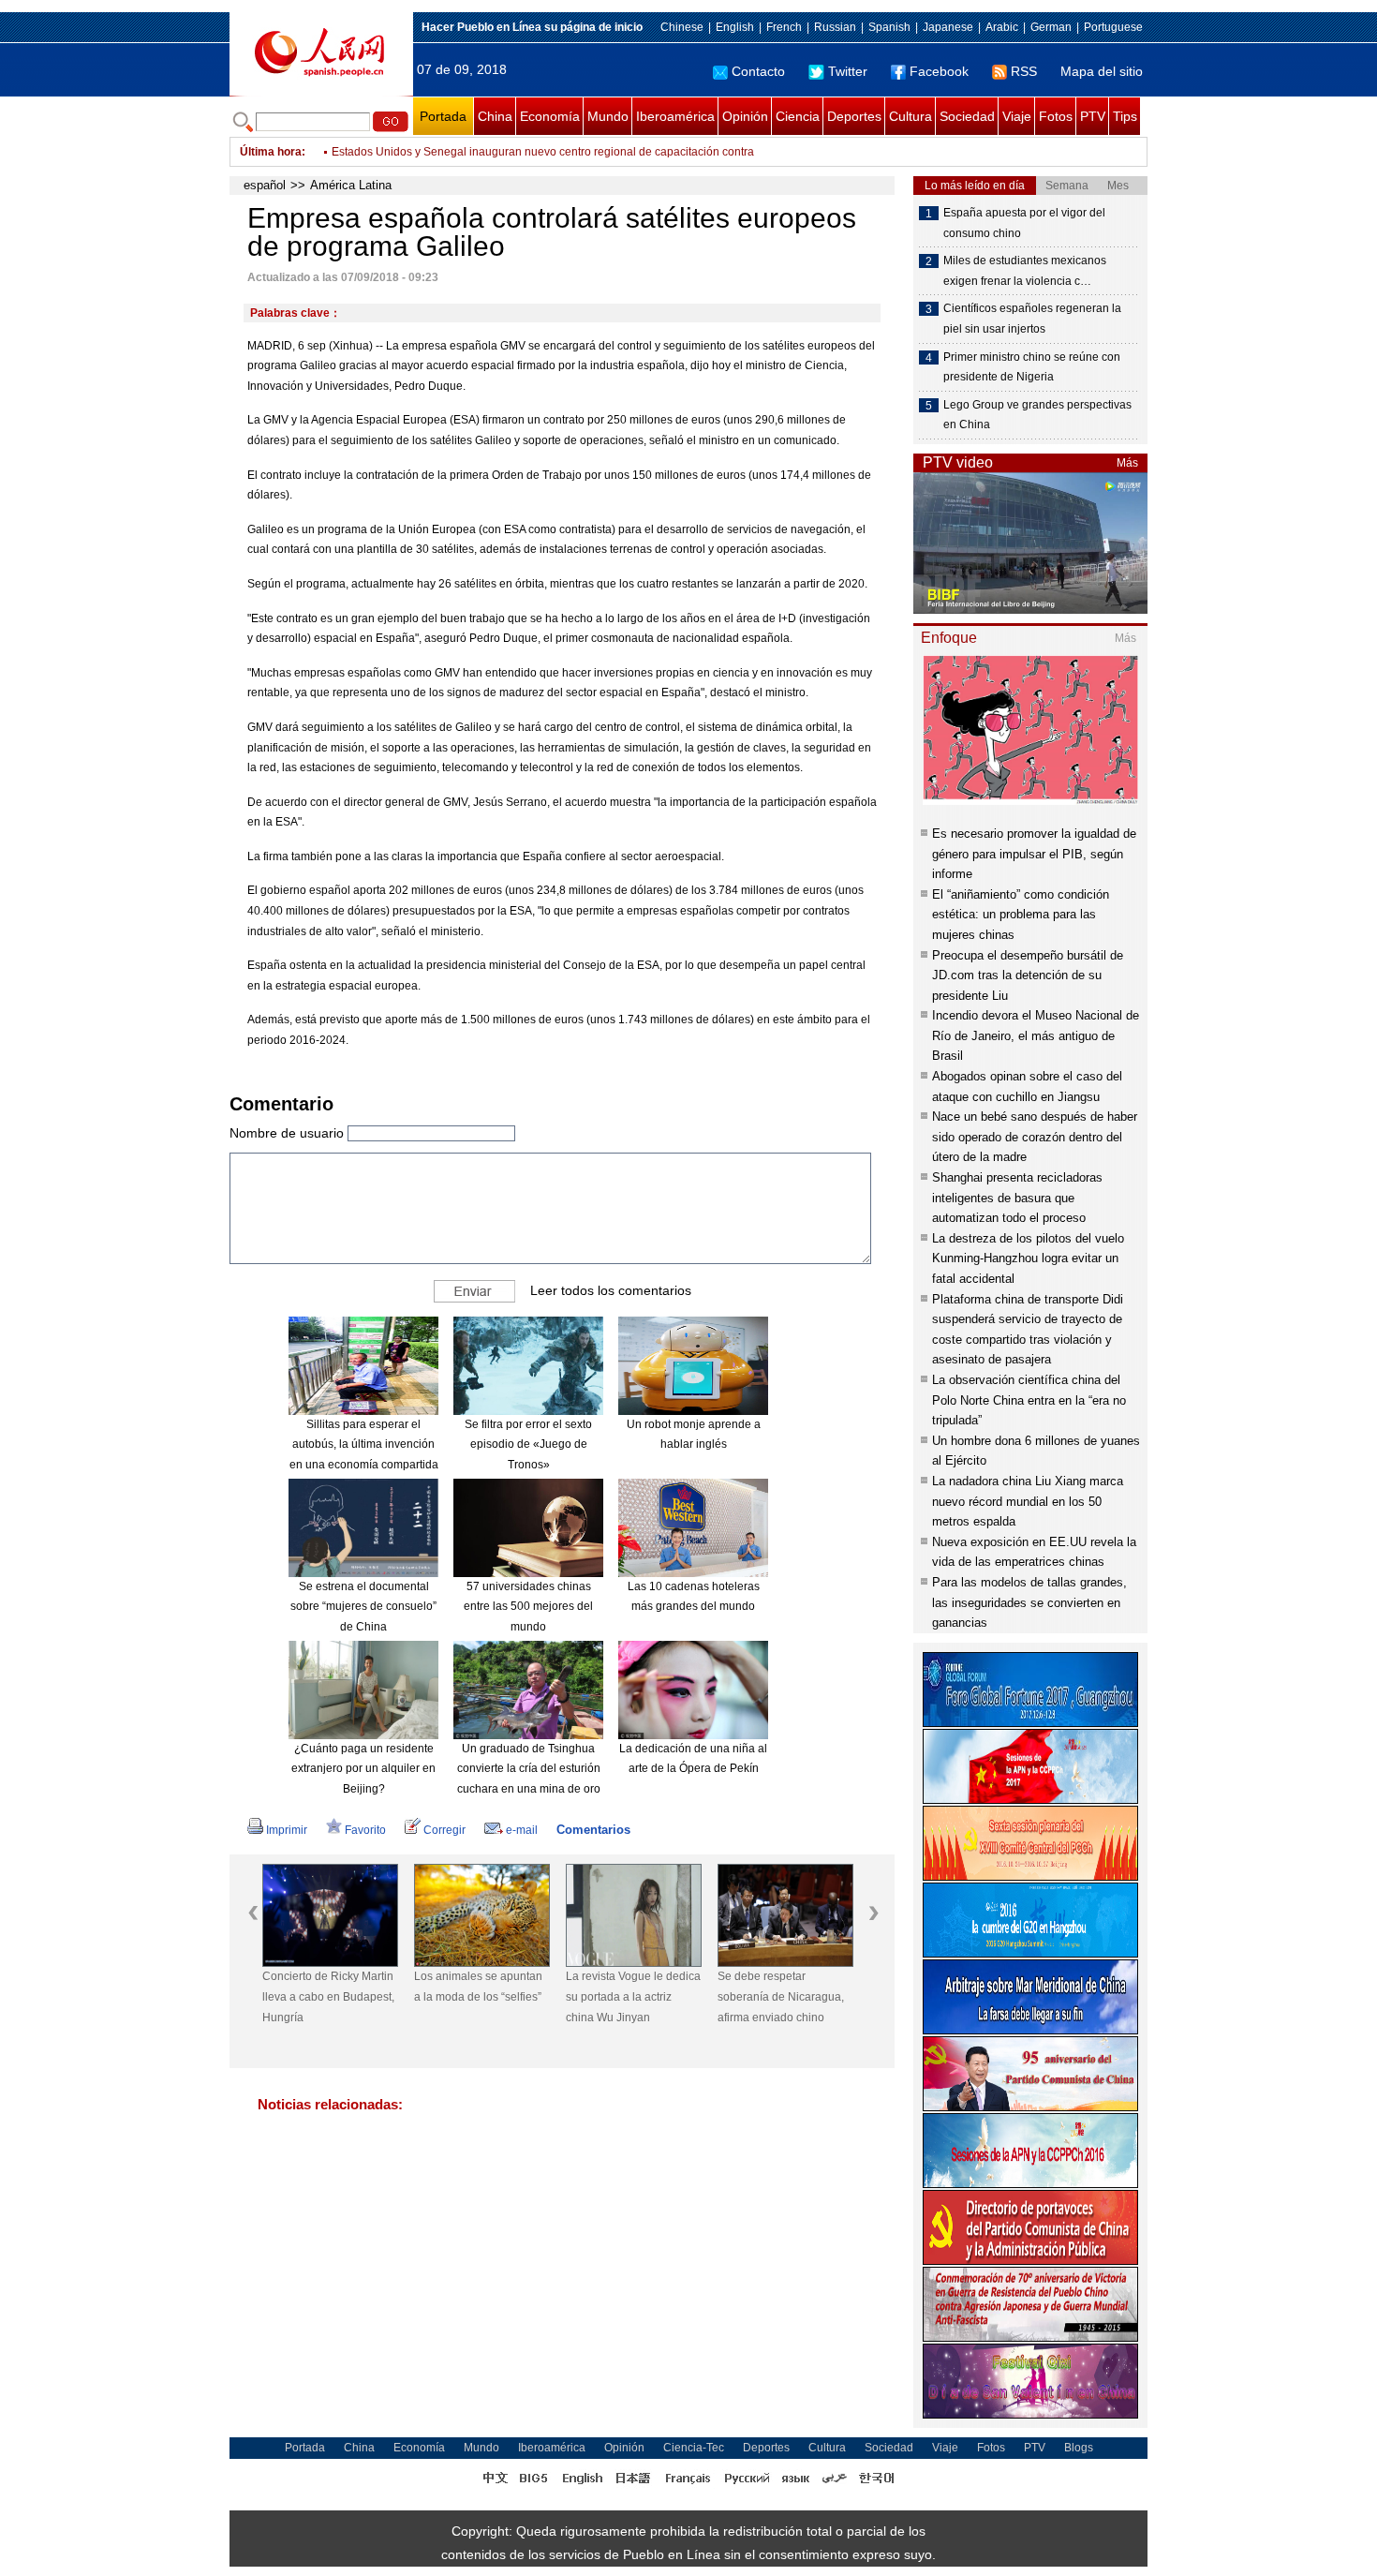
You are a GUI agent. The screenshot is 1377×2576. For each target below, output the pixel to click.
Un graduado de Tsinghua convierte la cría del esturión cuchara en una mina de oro (529, 1769)
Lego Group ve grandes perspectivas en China (1037, 415)
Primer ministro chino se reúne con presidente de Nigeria (1032, 367)
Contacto (758, 71)
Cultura (911, 116)
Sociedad (967, 116)
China (495, 116)
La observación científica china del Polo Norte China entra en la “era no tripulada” (1029, 1400)
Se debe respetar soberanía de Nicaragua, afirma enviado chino (781, 1996)
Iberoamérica (675, 116)
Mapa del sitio (1102, 71)
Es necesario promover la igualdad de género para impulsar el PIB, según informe (1034, 854)
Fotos (1056, 116)
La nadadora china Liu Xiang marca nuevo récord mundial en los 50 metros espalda (1028, 1501)
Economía (550, 116)
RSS (1024, 71)
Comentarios (593, 1830)
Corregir (444, 1830)
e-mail (522, 1830)
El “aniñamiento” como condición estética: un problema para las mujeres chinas (1021, 915)
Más (1127, 463)
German (1051, 27)
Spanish (889, 27)
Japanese (948, 27)
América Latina (351, 185)
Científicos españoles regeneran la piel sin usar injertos (1032, 319)
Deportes (854, 116)
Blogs (1079, 2448)
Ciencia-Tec (694, 2448)
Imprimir (287, 1830)
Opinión (745, 116)
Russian (835, 27)
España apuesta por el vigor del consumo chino (1024, 223)
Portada (443, 116)
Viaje (1017, 116)
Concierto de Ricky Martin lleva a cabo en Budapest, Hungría (328, 1996)
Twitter (848, 71)
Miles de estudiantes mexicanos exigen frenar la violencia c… (1025, 271)
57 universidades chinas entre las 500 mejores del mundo (528, 1607)
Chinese (682, 27)
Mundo (608, 116)
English (735, 27)
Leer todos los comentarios (611, 1290)
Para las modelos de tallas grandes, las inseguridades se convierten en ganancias (1029, 1602)
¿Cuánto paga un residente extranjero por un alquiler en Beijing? (363, 1769)
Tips (1125, 116)
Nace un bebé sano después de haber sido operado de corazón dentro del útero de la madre (1035, 1137)
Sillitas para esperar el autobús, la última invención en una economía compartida (364, 1444)
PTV (1093, 116)
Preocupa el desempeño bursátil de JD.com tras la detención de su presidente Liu (1028, 975)
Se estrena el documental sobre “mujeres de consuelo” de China (363, 1607)
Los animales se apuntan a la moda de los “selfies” (478, 1987)
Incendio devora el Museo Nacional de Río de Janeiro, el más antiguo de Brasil (1036, 1035)
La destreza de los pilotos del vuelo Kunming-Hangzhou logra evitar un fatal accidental (1028, 1258)
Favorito (365, 1830)
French (784, 27)
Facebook (939, 71)
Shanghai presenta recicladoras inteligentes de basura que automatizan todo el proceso (1017, 1198)
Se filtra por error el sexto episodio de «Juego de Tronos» (528, 1444)
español (265, 185)
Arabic (1002, 27)
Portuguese (1113, 27)
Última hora (271, 152)
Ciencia (798, 116)
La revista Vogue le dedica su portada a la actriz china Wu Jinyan (633, 1996)
